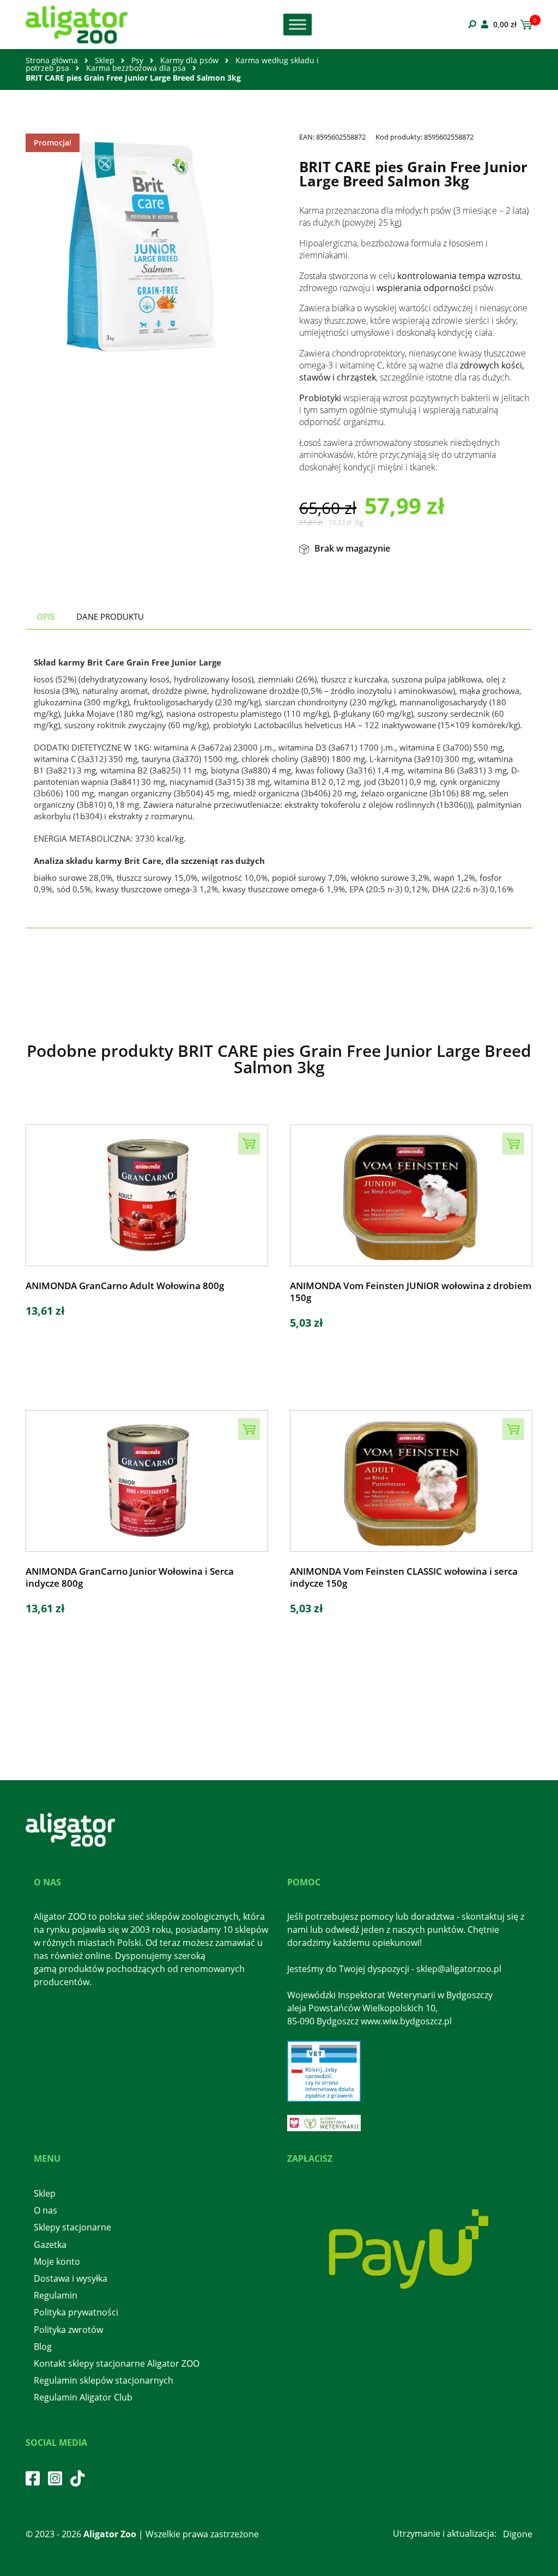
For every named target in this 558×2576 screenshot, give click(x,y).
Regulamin (56, 2295)
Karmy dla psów (189, 60)
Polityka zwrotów (68, 2330)
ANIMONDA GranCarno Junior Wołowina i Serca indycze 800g (130, 1577)
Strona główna (52, 60)
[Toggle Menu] (298, 24)
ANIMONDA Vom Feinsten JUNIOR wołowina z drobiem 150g (411, 1292)
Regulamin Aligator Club (83, 2397)
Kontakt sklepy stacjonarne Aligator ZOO (117, 2363)
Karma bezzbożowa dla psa (136, 68)
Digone (518, 2534)
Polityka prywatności (76, 2312)
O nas (46, 2210)
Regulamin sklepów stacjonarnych (104, 2380)
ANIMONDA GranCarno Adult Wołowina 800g (125, 1286)
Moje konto (57, 2261)
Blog (43, 2347)
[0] (524, 25)
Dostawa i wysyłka (71, 2278)
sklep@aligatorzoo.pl (459, 1969)
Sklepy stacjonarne (72, 2227)
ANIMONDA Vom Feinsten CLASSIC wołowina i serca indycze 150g (404, 1577)
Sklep (105, 60)
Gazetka (50, 2245)
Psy (137, 60)
